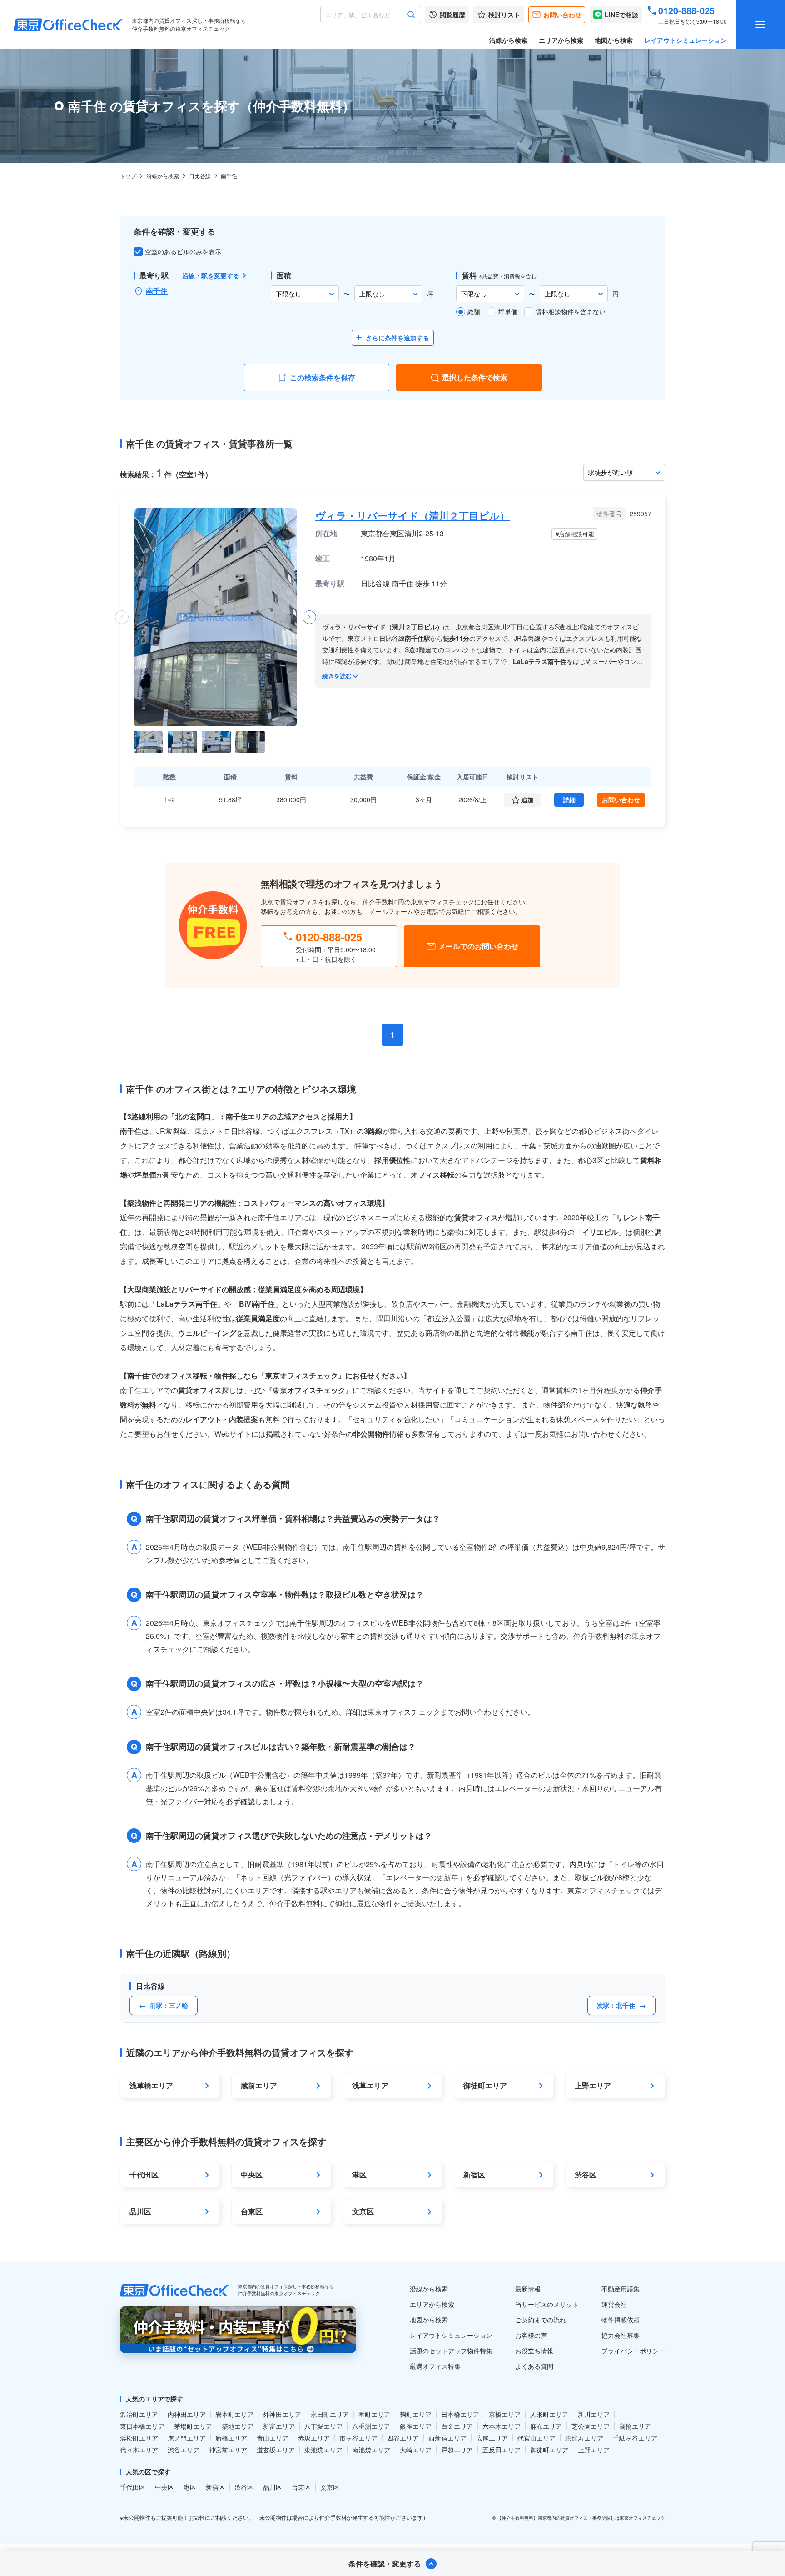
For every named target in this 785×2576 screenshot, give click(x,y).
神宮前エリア (228, 2450)
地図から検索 (614, 40)
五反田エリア (502, 2450)
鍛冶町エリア (139, 2414)
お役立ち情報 (534, 2351)
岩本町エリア (234, 2414)
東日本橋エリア (142, 2426)
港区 (190, 2487)
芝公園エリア (591, 2426)
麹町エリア (416, 2414)
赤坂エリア (314, 2438)
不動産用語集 (621, 2289)
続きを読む (337, 676)
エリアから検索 (561, 40)
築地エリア (238, 2426)
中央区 (164, 2487)
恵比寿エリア (584, 2438)
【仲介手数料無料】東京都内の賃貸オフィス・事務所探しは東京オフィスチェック (581, 2518)
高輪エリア (635, 2426)
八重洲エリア (371, 2426)
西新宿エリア (447, 2438)
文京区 (330, 2487)
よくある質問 (534, 2366)
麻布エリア (546, 2426)
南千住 (157, 291)
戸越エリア (457, 2450)
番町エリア (374, 2414)
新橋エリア (231, 2438)
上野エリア (594, 2450)
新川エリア (594, 2414)
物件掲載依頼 (621, 2320)
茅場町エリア (193, 2426)
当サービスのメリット (547, 2304)
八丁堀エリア (323, 2426)
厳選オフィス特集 (435, 2366)
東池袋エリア (323, 2450)
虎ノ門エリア (187, 2438)
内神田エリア (187, 2414)
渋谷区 (244, 2487)
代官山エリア (537, 2438)
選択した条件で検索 (475, 377)
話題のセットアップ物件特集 (451, 2351)
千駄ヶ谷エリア (635, 2438)
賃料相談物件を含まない (571, 311)
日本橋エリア (460, 2414)
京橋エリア (505, 2414)
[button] (309, 617)
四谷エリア (403, 2438)
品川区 (273, 2487)
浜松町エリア (139, 2438)
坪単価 (508, 311)
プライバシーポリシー (633, 2351)
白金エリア (457, 2426)
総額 (474, 311)
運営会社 (614, 2304)
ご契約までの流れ (541, 2320)
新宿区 (215, 2487)
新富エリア (279, 2426)
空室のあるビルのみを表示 (183, 251)
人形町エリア (549, 2414)
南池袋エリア (371, 2450)
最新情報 (528, 2289)
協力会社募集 (621, 2335)
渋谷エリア (184, 2450)
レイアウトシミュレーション (686, 40)
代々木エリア (139, 2450)
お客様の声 (531, 2335)
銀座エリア (416, 2426)
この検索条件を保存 (323, 377)
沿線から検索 (508, 40)
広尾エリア (492, 2438)
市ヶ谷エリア (358, 2438)
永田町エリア (330, 2414)
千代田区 (133, 2487)
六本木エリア (502, 2426)
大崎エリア (416, 2450)
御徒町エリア (549, 2450)
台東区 (301, 2487)
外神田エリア (282, 2414)
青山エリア (273, 2438)
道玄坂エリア (276, 2450)
